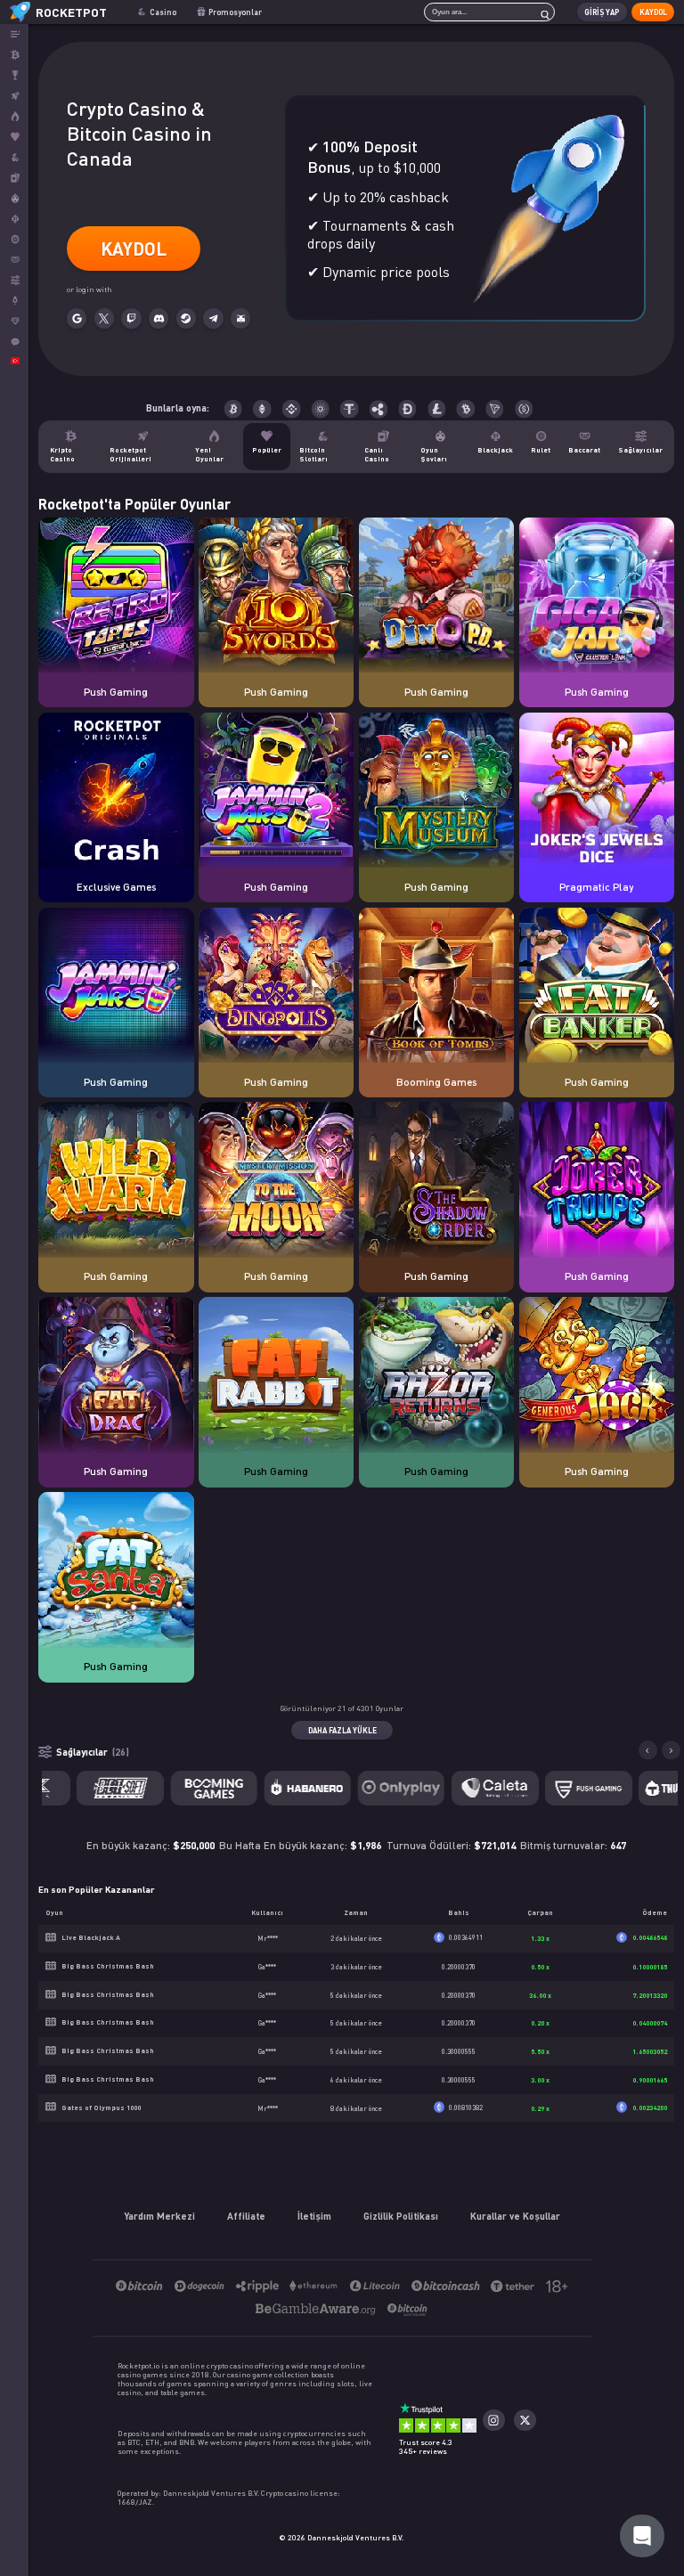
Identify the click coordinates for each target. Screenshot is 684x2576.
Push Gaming (116, 691)
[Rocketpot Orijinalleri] (14, 96)
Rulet (541, 450)
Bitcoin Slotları (313, 454)
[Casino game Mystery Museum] (437, 791)
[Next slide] (672, 1750)
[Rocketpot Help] (642, 2536)
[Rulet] (14, 239)
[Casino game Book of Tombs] (437, 986)
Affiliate (246, 2216)
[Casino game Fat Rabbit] (277, 1376)
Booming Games (436, 1081)
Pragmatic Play (596, 886)
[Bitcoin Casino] (14, 55)
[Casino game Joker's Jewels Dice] (597, 791)
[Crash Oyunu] (14, 301)
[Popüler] (14, 137)
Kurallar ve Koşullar (515, 2216)
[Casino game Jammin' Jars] (116, 986)
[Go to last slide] (648, 1750)
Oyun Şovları (434, 454)
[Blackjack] (14, 219)
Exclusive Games (116, 886)
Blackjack (495, 450)
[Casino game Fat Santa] (116, 1571)
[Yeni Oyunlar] (14, 116)
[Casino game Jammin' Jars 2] (277, 791)
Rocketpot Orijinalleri (130, 454)
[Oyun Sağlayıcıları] (14, 280)
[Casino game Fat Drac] (116, 1376)
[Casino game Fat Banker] (597, 986)
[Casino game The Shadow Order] (437, 1181)
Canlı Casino (377, 454)
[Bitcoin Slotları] (14, 157)
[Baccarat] (14, 260)
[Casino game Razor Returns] (437, 1376)
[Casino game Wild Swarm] (116, 1181)
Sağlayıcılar (640, 450)
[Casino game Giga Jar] (597, 596)
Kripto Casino (62, 454)
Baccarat (584, 450)
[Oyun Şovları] (14, 198)
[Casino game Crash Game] (116, 791)
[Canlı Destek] (14, 342)
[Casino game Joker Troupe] (597, 1181)
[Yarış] (14, 75)
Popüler (267, 450)
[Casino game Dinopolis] (277, 986)
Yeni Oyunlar (209, 454)
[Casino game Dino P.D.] (437, 596)
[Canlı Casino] (14, 178)
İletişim (314, 2216)
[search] (541, 12)
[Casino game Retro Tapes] (116, 596)
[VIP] (14, 321)
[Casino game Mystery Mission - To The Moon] (277, 1181)
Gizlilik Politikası (401, 2216)
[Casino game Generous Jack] (597, 1376)
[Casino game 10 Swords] (277, 596)
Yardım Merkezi (159, 2216)
